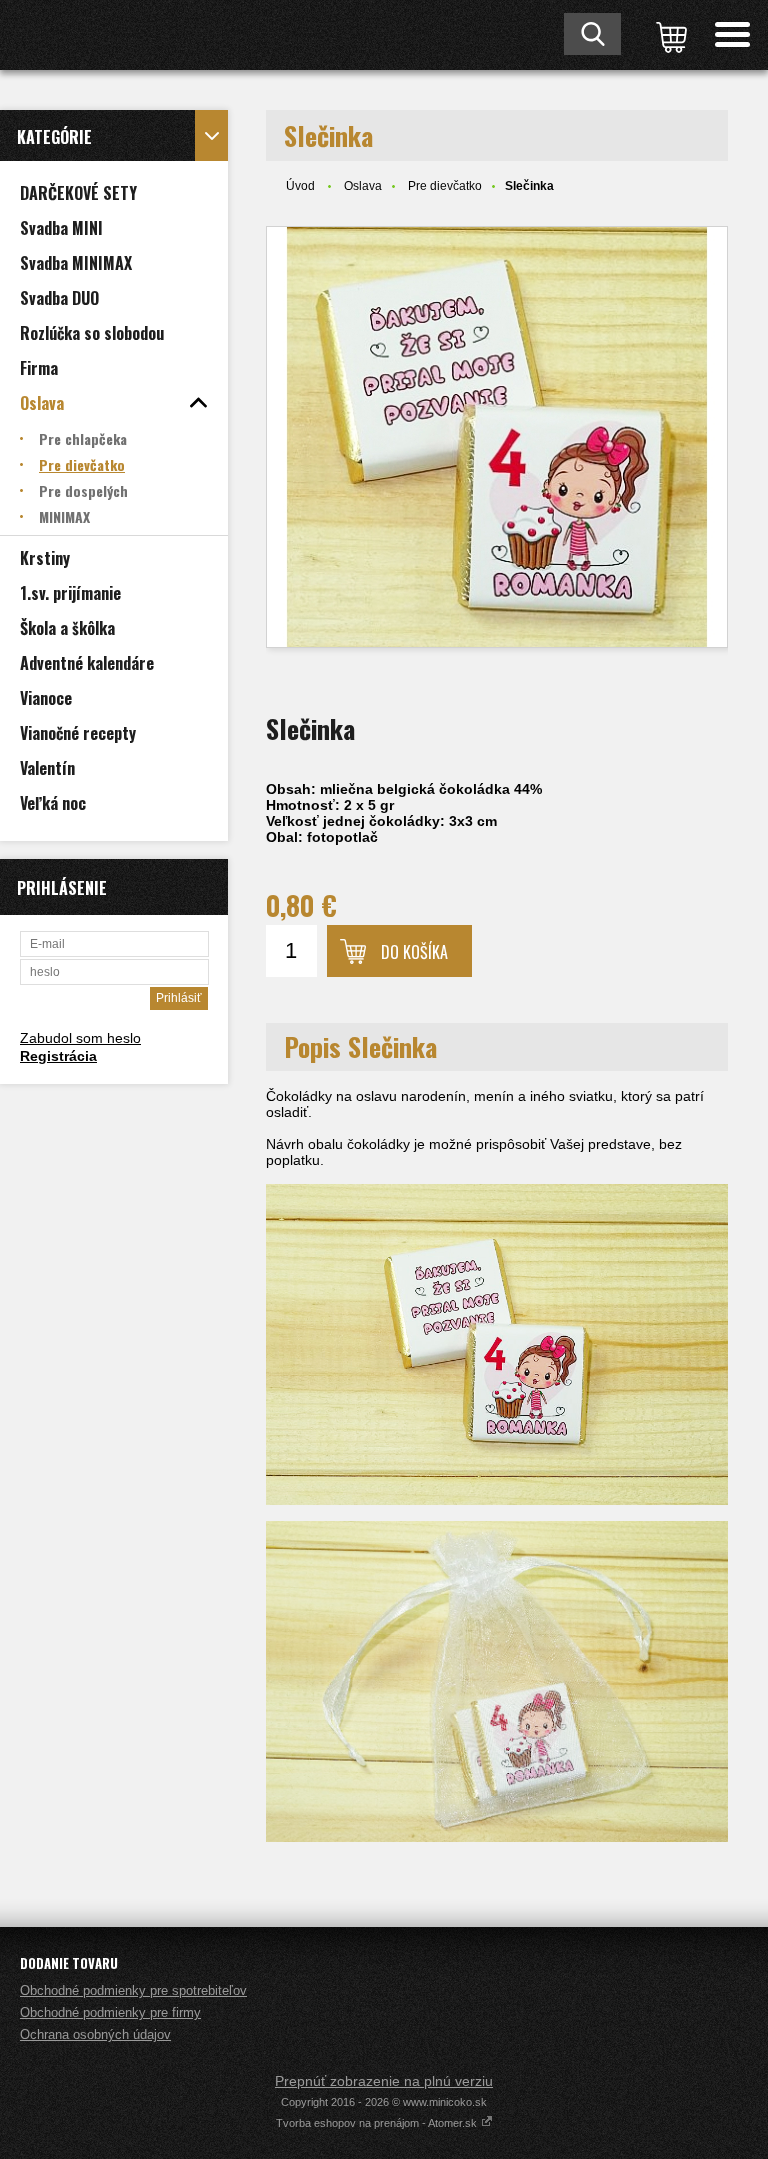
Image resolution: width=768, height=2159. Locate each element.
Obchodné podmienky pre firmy (110, 2012)
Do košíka (414, 952)
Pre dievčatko (445, 186)
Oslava (363, 186)
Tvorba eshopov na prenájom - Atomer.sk (378, 2123)
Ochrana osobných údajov (95, 2034)
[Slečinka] (497, 437)
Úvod (300, 186)
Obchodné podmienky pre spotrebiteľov (133, 1990)
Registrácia (58, 1056)
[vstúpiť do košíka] (668, 35)
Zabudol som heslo (80, 1038)
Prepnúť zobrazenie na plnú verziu (384, 2081)
